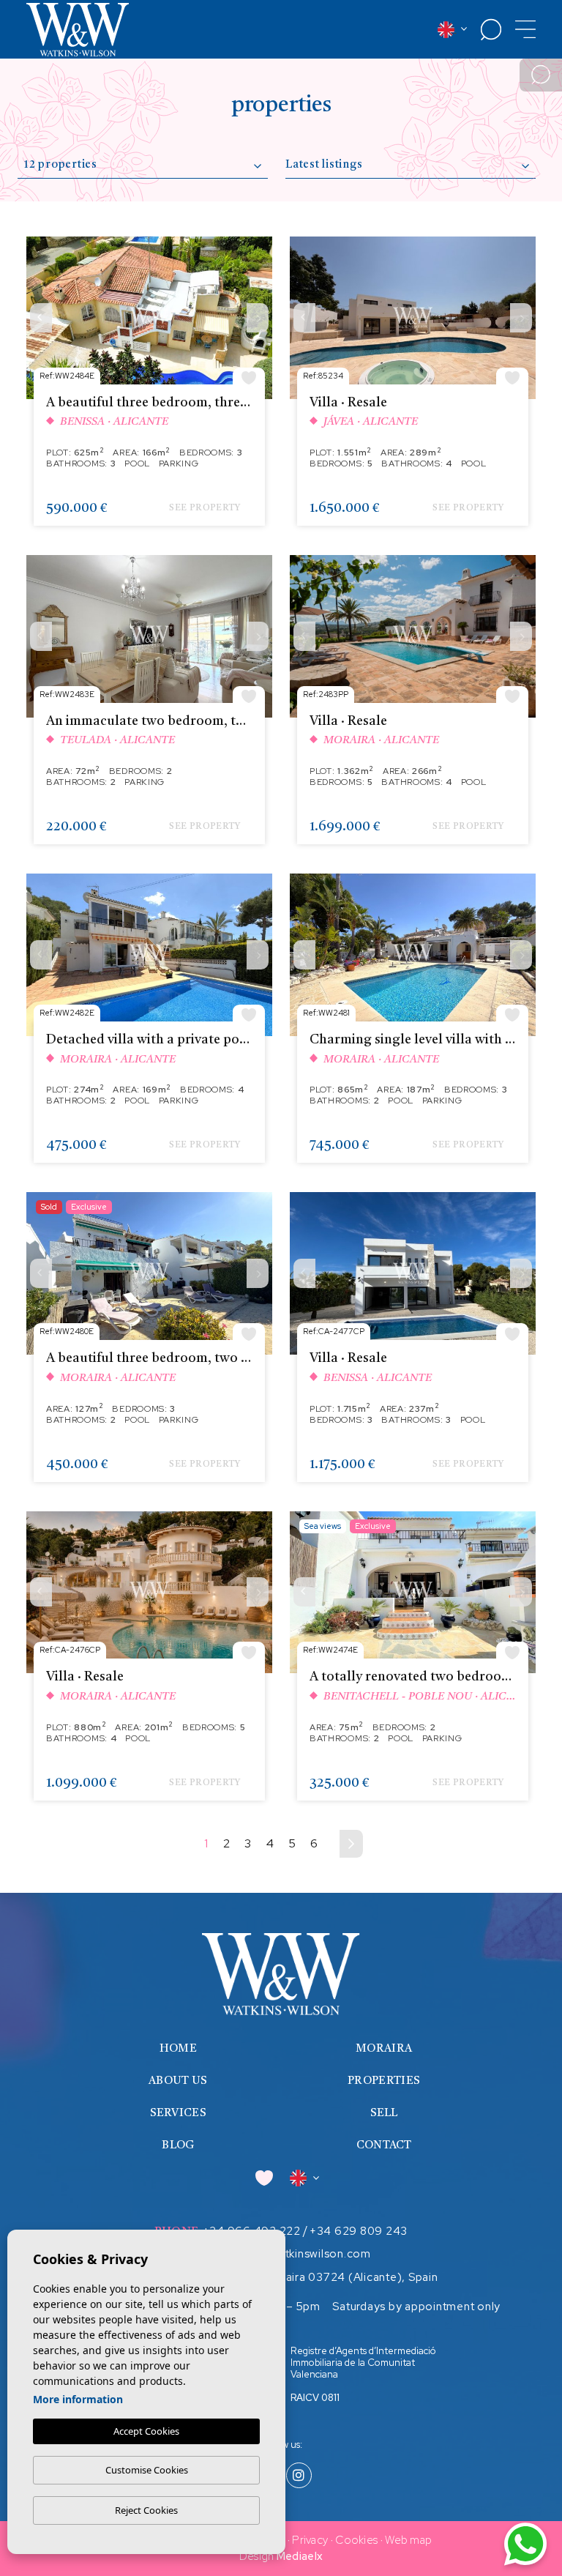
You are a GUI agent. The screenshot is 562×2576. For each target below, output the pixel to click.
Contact (384, 2146)
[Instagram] (299, 2476)
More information (78, 2399)
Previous (41, 318)
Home (178, 2049)
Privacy (310, 2540)
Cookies (356, 2540)
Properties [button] (384, 2081)
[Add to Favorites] (249, 377)
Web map (408, 2540)
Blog (178, 2146)
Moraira (384, 2049)
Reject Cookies (146, 2510)
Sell (384, 2114)
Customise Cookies (147, 2470)
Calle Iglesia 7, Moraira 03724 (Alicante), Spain (312, 2277)
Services (178, 2114)
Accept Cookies (146, 2431)
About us (178, 2081)
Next (258, 318)
